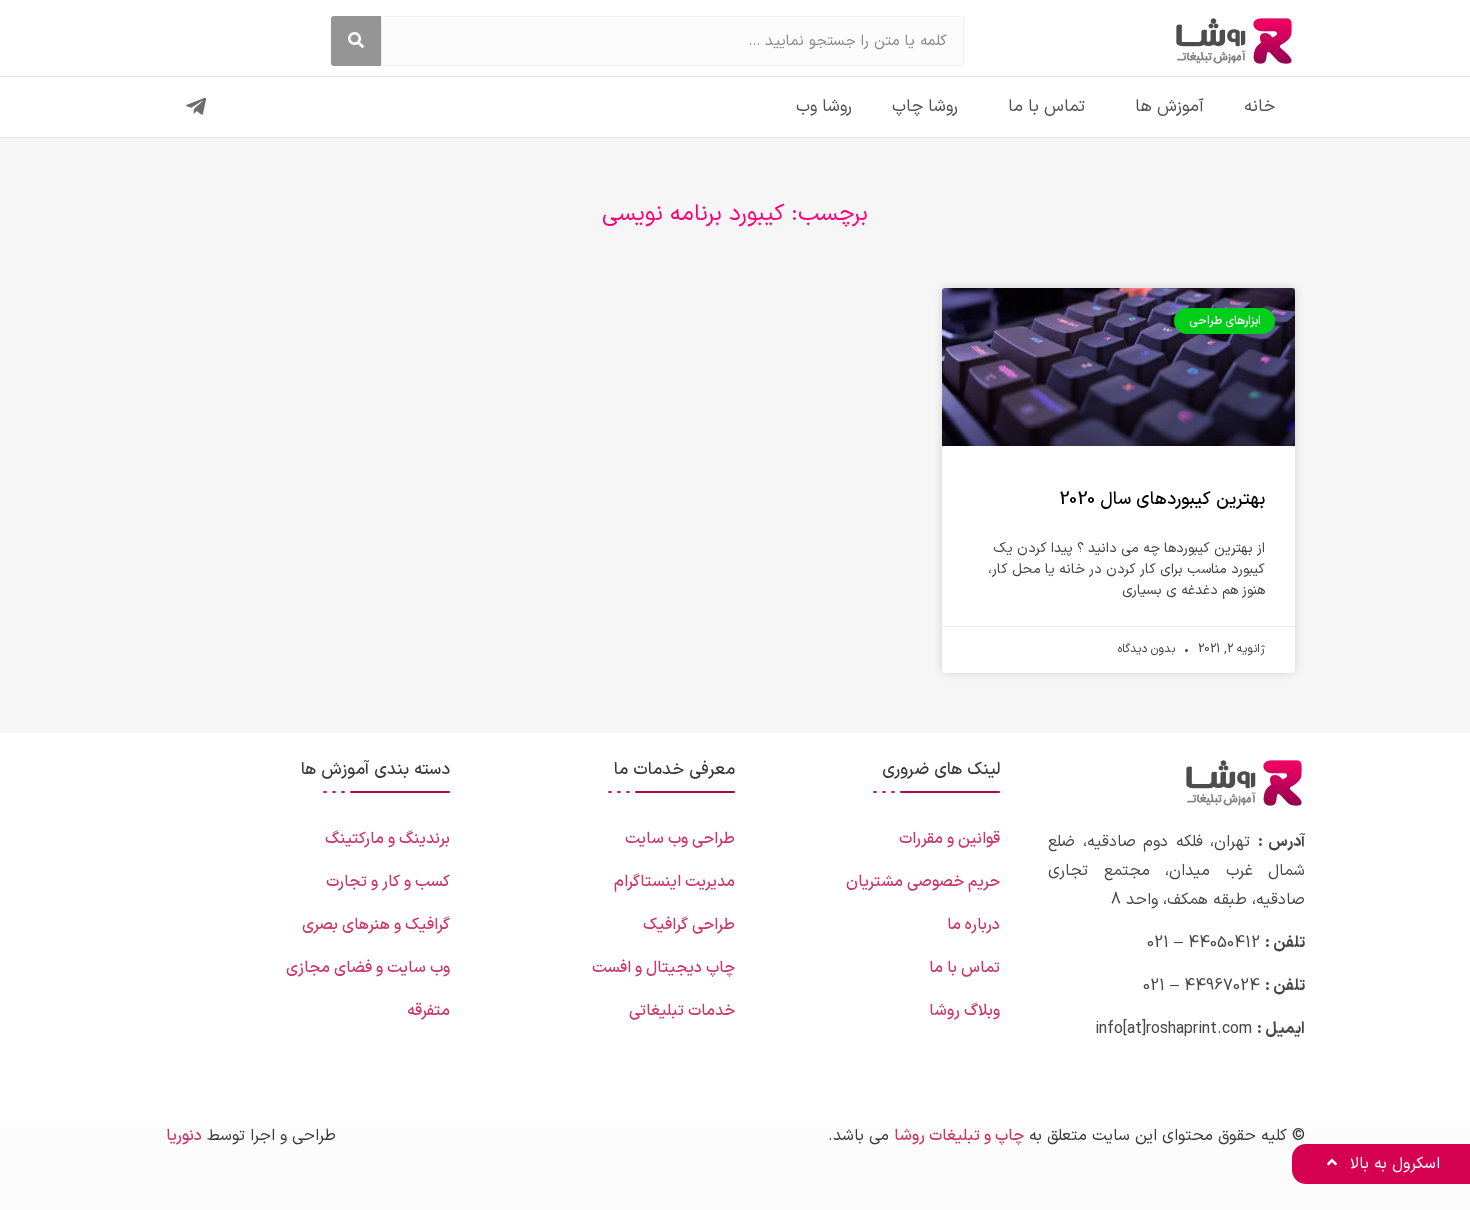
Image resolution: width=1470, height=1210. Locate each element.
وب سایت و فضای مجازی (368, 968)
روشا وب (824, 107)
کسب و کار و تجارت (388, 882)
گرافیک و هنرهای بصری (376, 925)
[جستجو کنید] (356, 41)
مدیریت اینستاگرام (674, 882)
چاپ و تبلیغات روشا (959, 1136)
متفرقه (428, 1011)
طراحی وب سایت (680, 839)
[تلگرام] (196, 107)
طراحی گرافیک (689, 925)
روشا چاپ (925, 107)
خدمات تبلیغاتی (682, 1011)
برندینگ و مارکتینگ (387, 839)
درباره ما (973, 925)
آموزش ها (1169, 107)
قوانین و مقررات (949, 839)
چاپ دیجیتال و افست (663, 968)
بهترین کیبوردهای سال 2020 (1162, 499)
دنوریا (184, 1136)
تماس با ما (1046, 107)
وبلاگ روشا (964, 1011)
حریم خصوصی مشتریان (923, 882)
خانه (1259, 107)
